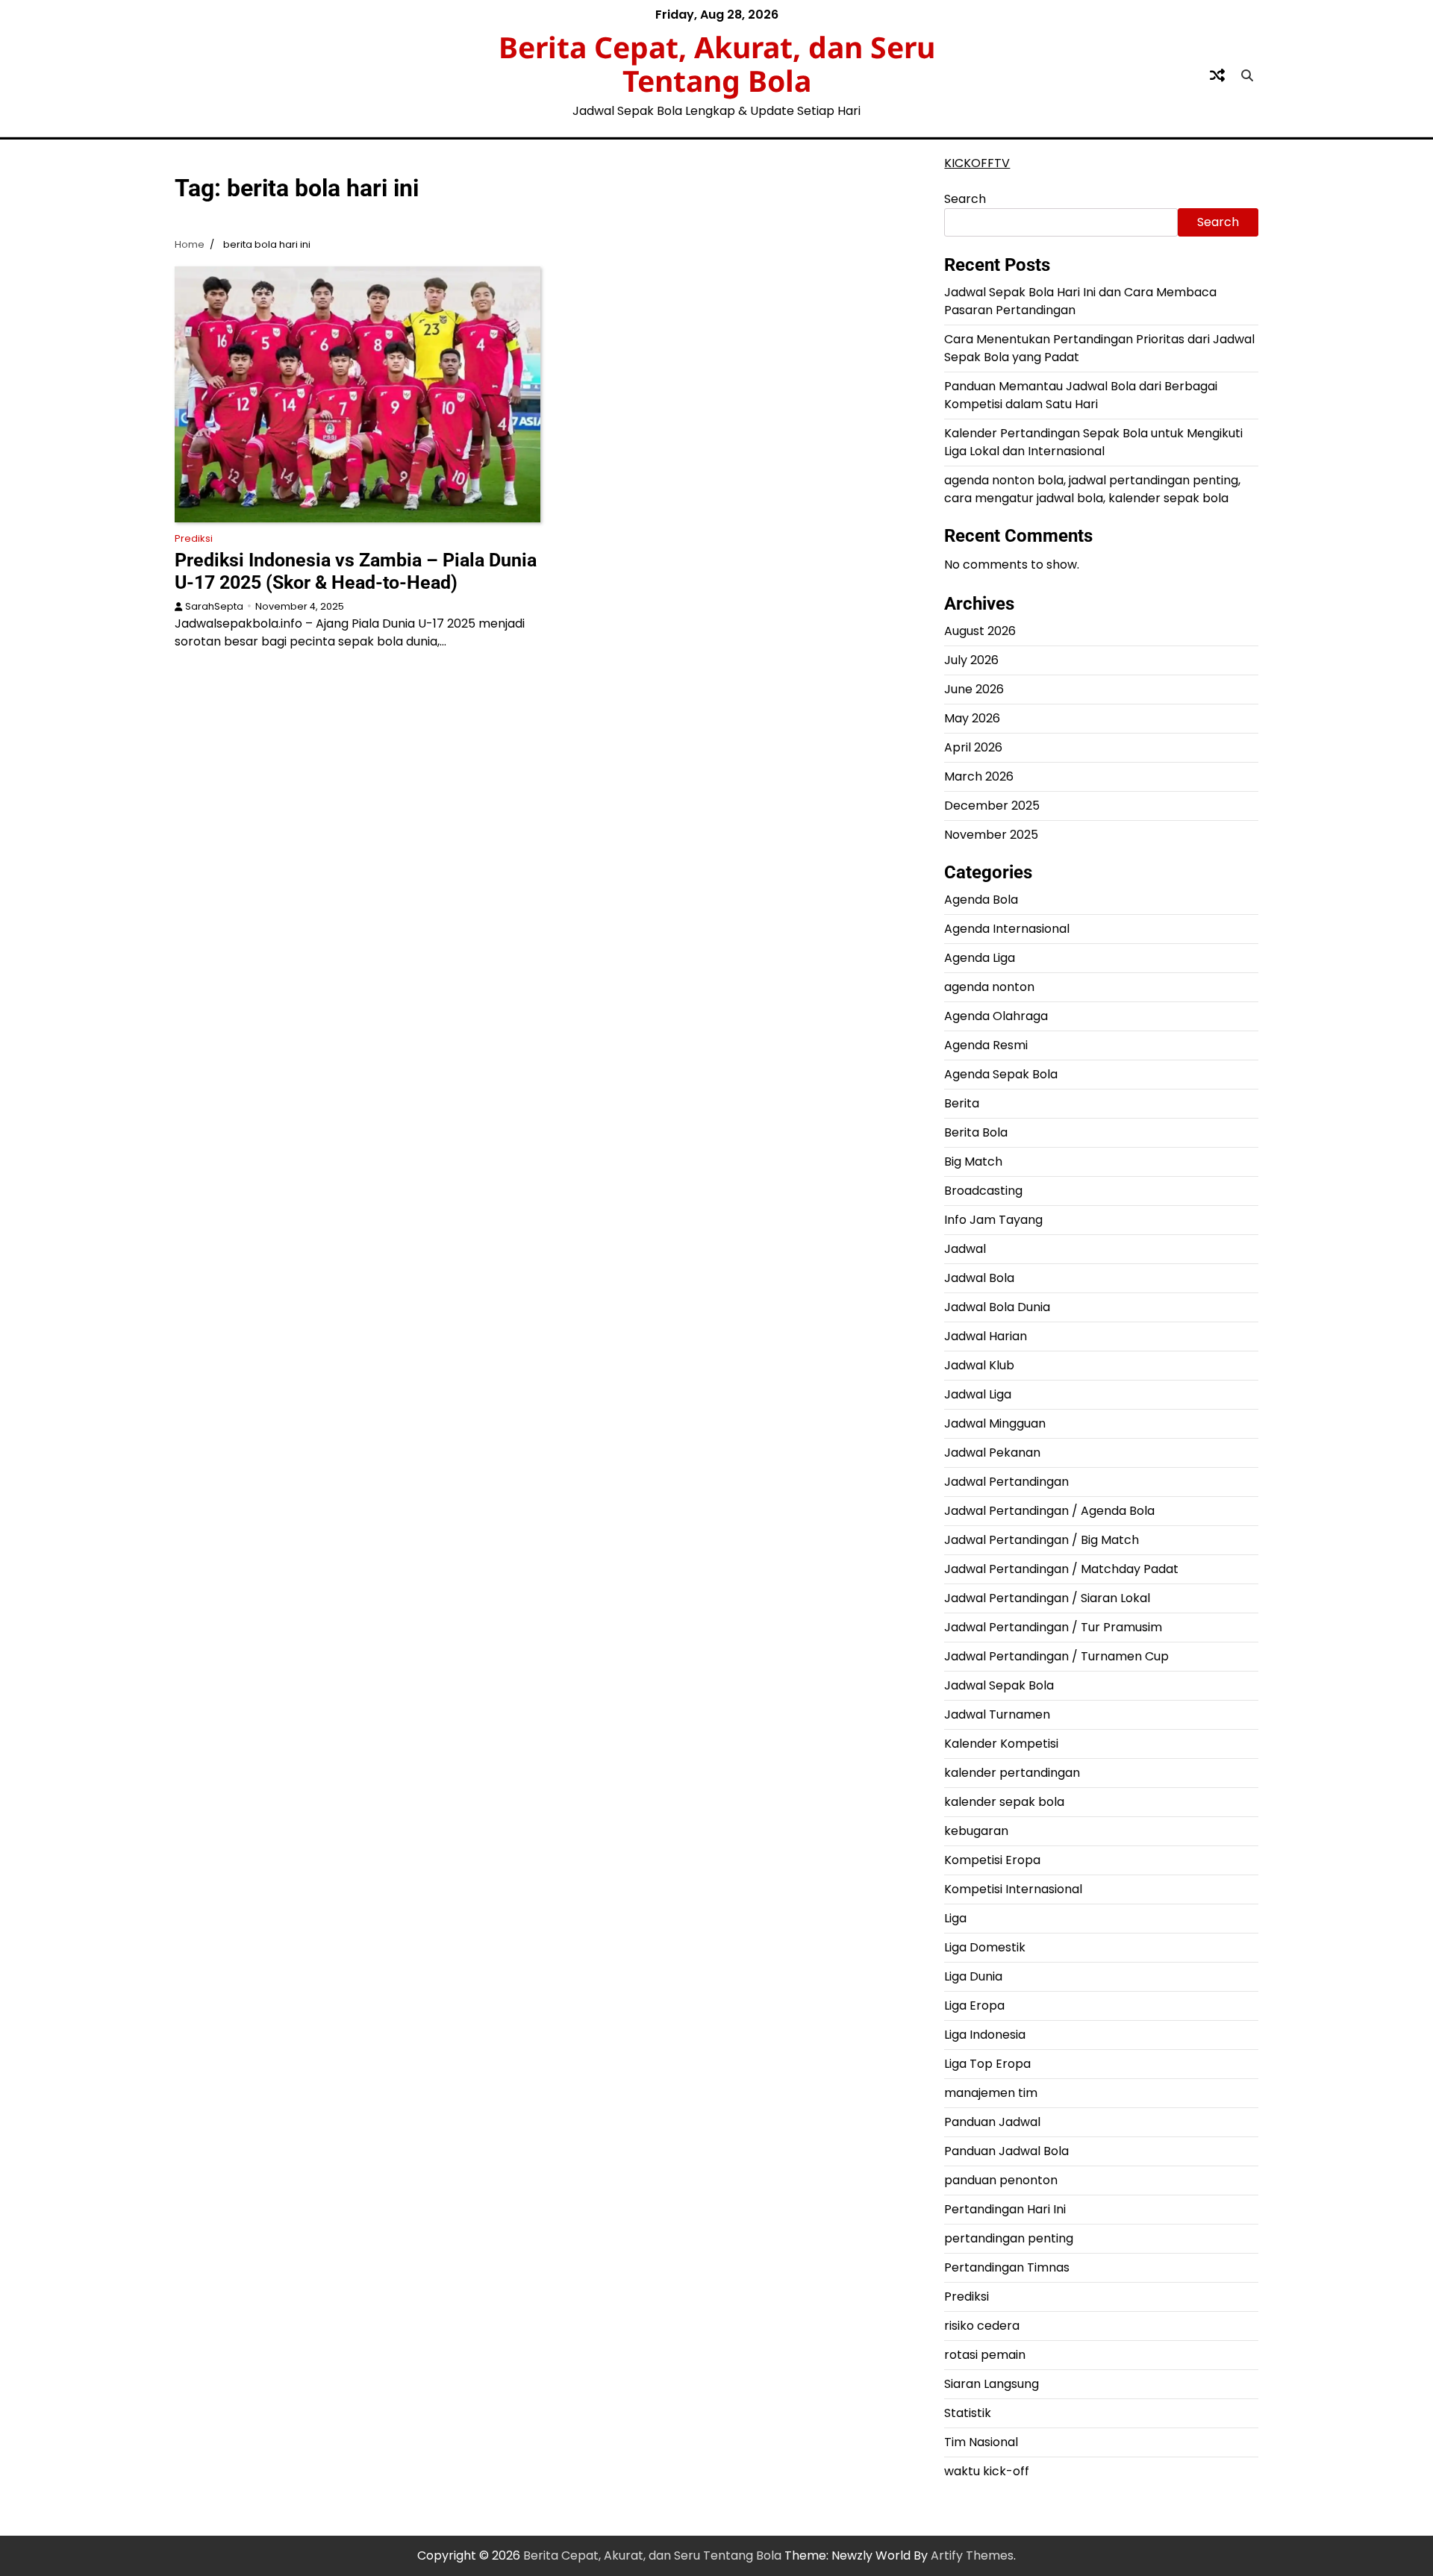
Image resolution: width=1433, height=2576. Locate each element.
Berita (962, 1103)
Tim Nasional (981, 2442)
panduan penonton (1001, 2180)
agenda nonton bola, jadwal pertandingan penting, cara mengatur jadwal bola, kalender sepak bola (1092, 489)
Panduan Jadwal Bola (1006, 2151)
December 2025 (992, 806)
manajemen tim (991, 2093)
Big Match (973, 1162)
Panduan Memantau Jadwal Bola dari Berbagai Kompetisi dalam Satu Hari (1081, 395)
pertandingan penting (1009, 2238)
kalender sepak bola (1004, 1802)
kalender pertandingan (1012, 1773)
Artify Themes (972, 2555)
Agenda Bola (981, 900)
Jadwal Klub (979, 1365)
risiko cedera (982, 2326)
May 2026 (972, 718)
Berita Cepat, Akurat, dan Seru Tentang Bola (717, 63)
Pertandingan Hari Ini (1005, 2209)
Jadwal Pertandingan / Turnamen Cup (1056, 1656)
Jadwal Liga (978, 1394)
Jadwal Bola (979, 1278)
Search (965, 199)
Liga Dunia (973, 1976)
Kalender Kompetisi (1001, 1744)
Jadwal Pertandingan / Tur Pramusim (1053, 1627)
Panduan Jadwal (992, 2122)
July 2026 (971, 660)
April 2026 (973, 747)
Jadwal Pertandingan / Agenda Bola (1049, 1511)
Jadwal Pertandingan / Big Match (1042, 1540)
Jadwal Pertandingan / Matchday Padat (1061, 1569)
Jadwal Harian (986, 1336)
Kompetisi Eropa (992, 1860)
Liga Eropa (974, 2006)
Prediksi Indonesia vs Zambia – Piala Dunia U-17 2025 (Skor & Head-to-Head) (356, 571)
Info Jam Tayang (993, 1220)
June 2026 (974, 689)
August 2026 (980, 631)
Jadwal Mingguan (995, 1423)
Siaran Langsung (992, 2384)
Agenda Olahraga (996, 1016)
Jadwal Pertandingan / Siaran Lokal (1047, 1598)
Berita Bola (976, 1132)
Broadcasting (983, 1191)
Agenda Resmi (986, 1045)
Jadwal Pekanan (992, 1453)
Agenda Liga (980, 958)
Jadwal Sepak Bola (999, 1685)
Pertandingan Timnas (1007, 2267)
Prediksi (194, 538)
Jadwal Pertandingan (1006, 1482)
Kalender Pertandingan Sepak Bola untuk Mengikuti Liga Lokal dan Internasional (1093, 442)
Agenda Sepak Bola (1001, 1074)
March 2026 (979, 776)
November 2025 (991, 835)
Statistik (968, 2413)
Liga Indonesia (985, 2035)
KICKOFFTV (977, 163)
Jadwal (965, 1249)
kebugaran (976, 1831)
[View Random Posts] (1217, 75)
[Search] (1247, 75)
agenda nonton (989, 987)
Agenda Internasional (1007, 929)
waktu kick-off (987, 2471)
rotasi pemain (985, 2355)
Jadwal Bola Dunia (997, 1307)
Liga (955, 1918)
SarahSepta (214, 606)
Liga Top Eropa (987, 2064)
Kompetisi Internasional (1013, 1889)
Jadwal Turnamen (997, 1714)
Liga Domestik (985, 1947)
